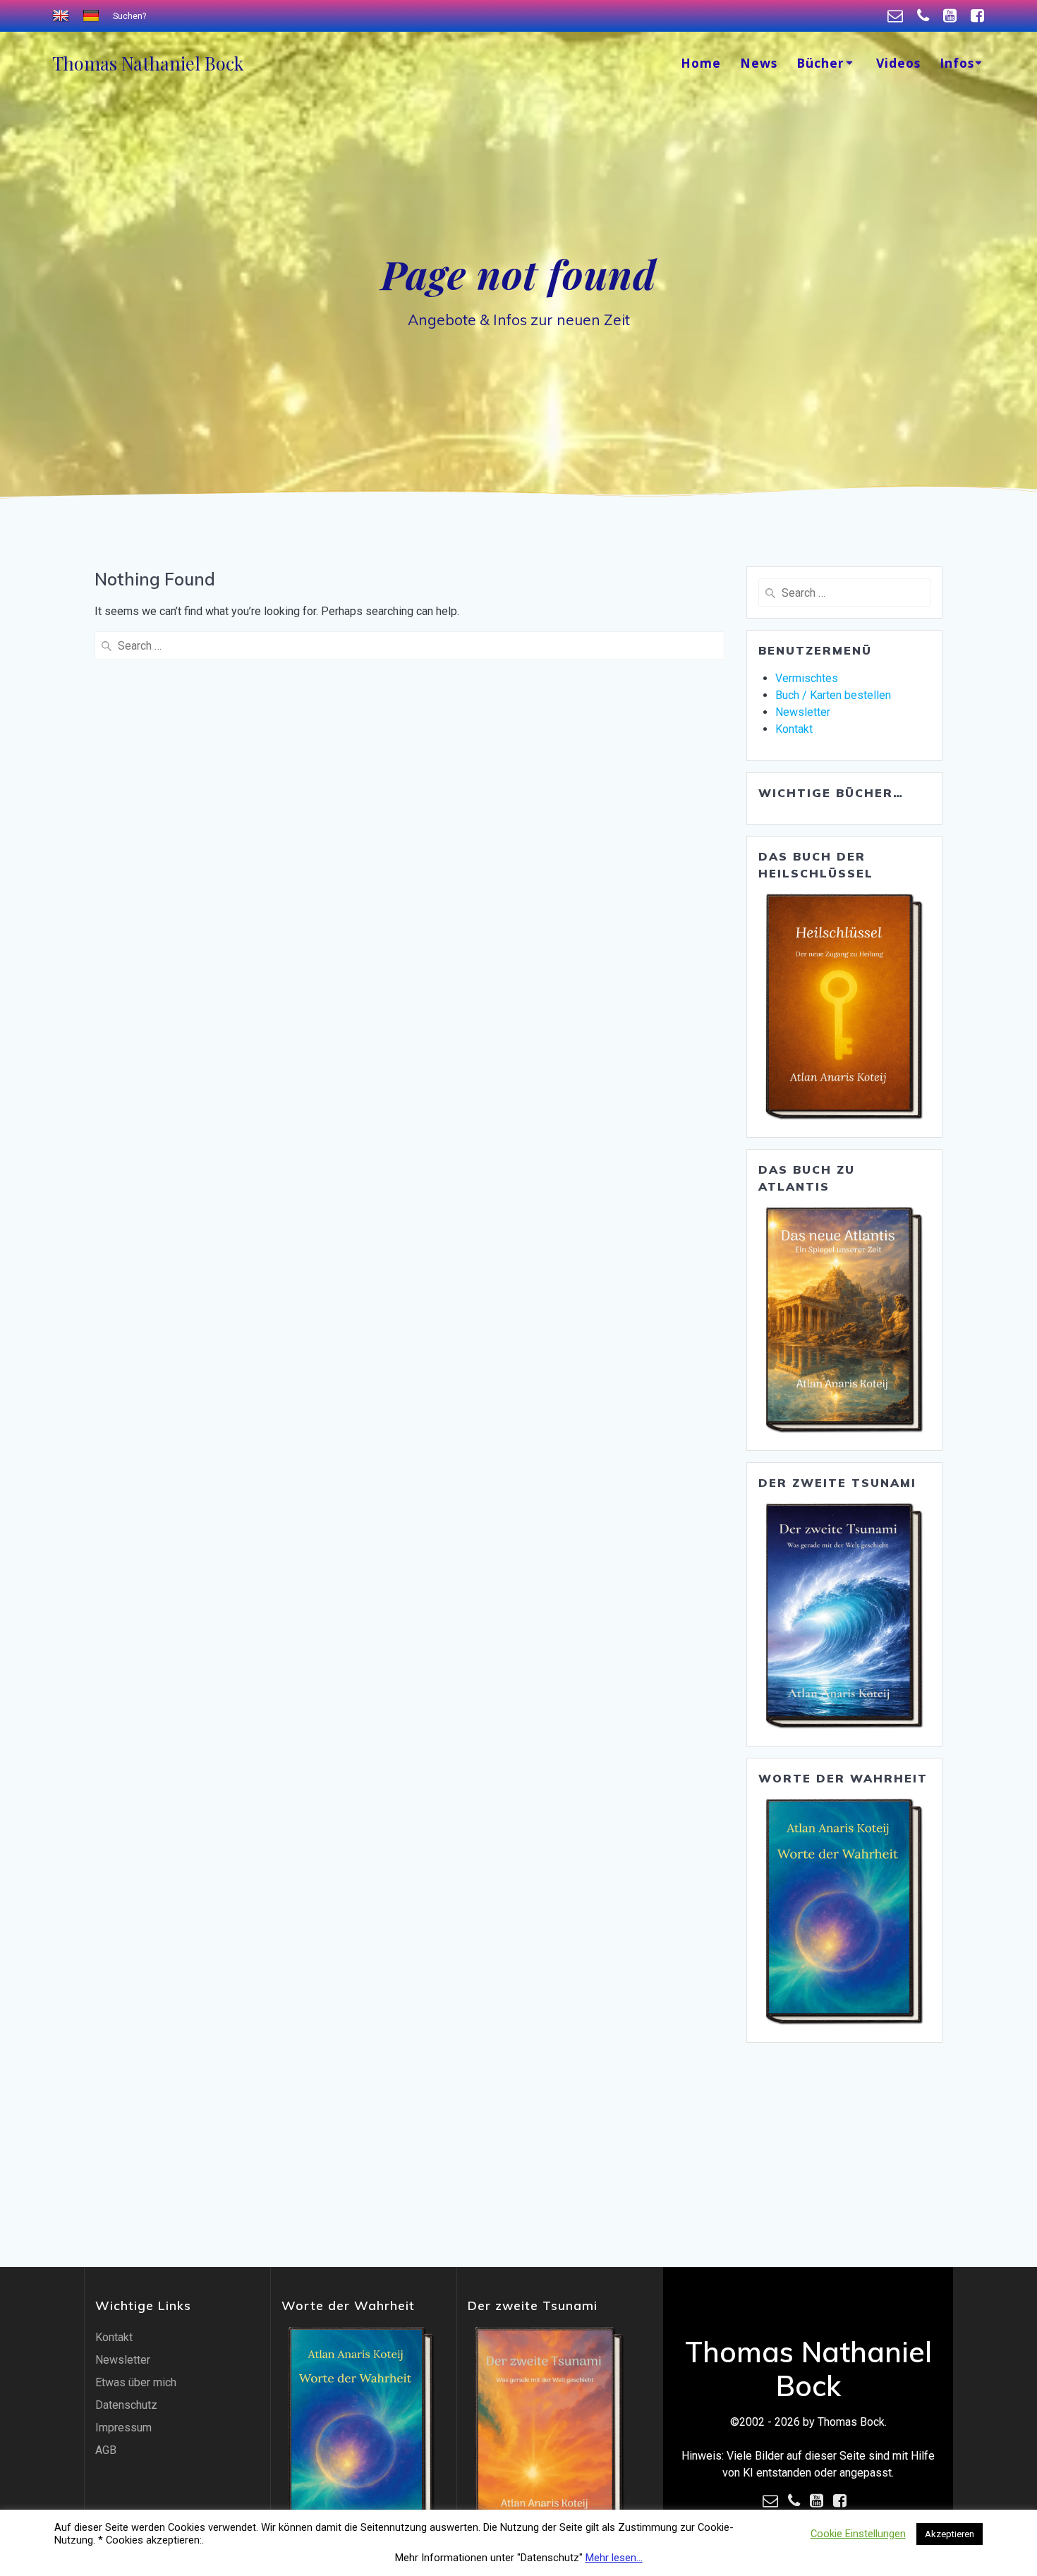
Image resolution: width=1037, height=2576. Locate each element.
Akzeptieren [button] (950, 2534)
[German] (93, 16)
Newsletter (803, 712)
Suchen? (129, 16)
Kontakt (794, 729)
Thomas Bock (148, 63)
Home (701, 63)
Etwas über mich (136, 2382)
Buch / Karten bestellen (833, 695)
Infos (957, 63)
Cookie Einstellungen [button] (858, 2534)
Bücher (820, 63)
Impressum (123, 2428)
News (759, 63)
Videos (898, 63)
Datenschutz (126, 2405)
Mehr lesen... (614, 2558)
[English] (62, 16)
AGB (106, 2450)
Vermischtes (807, 678)
